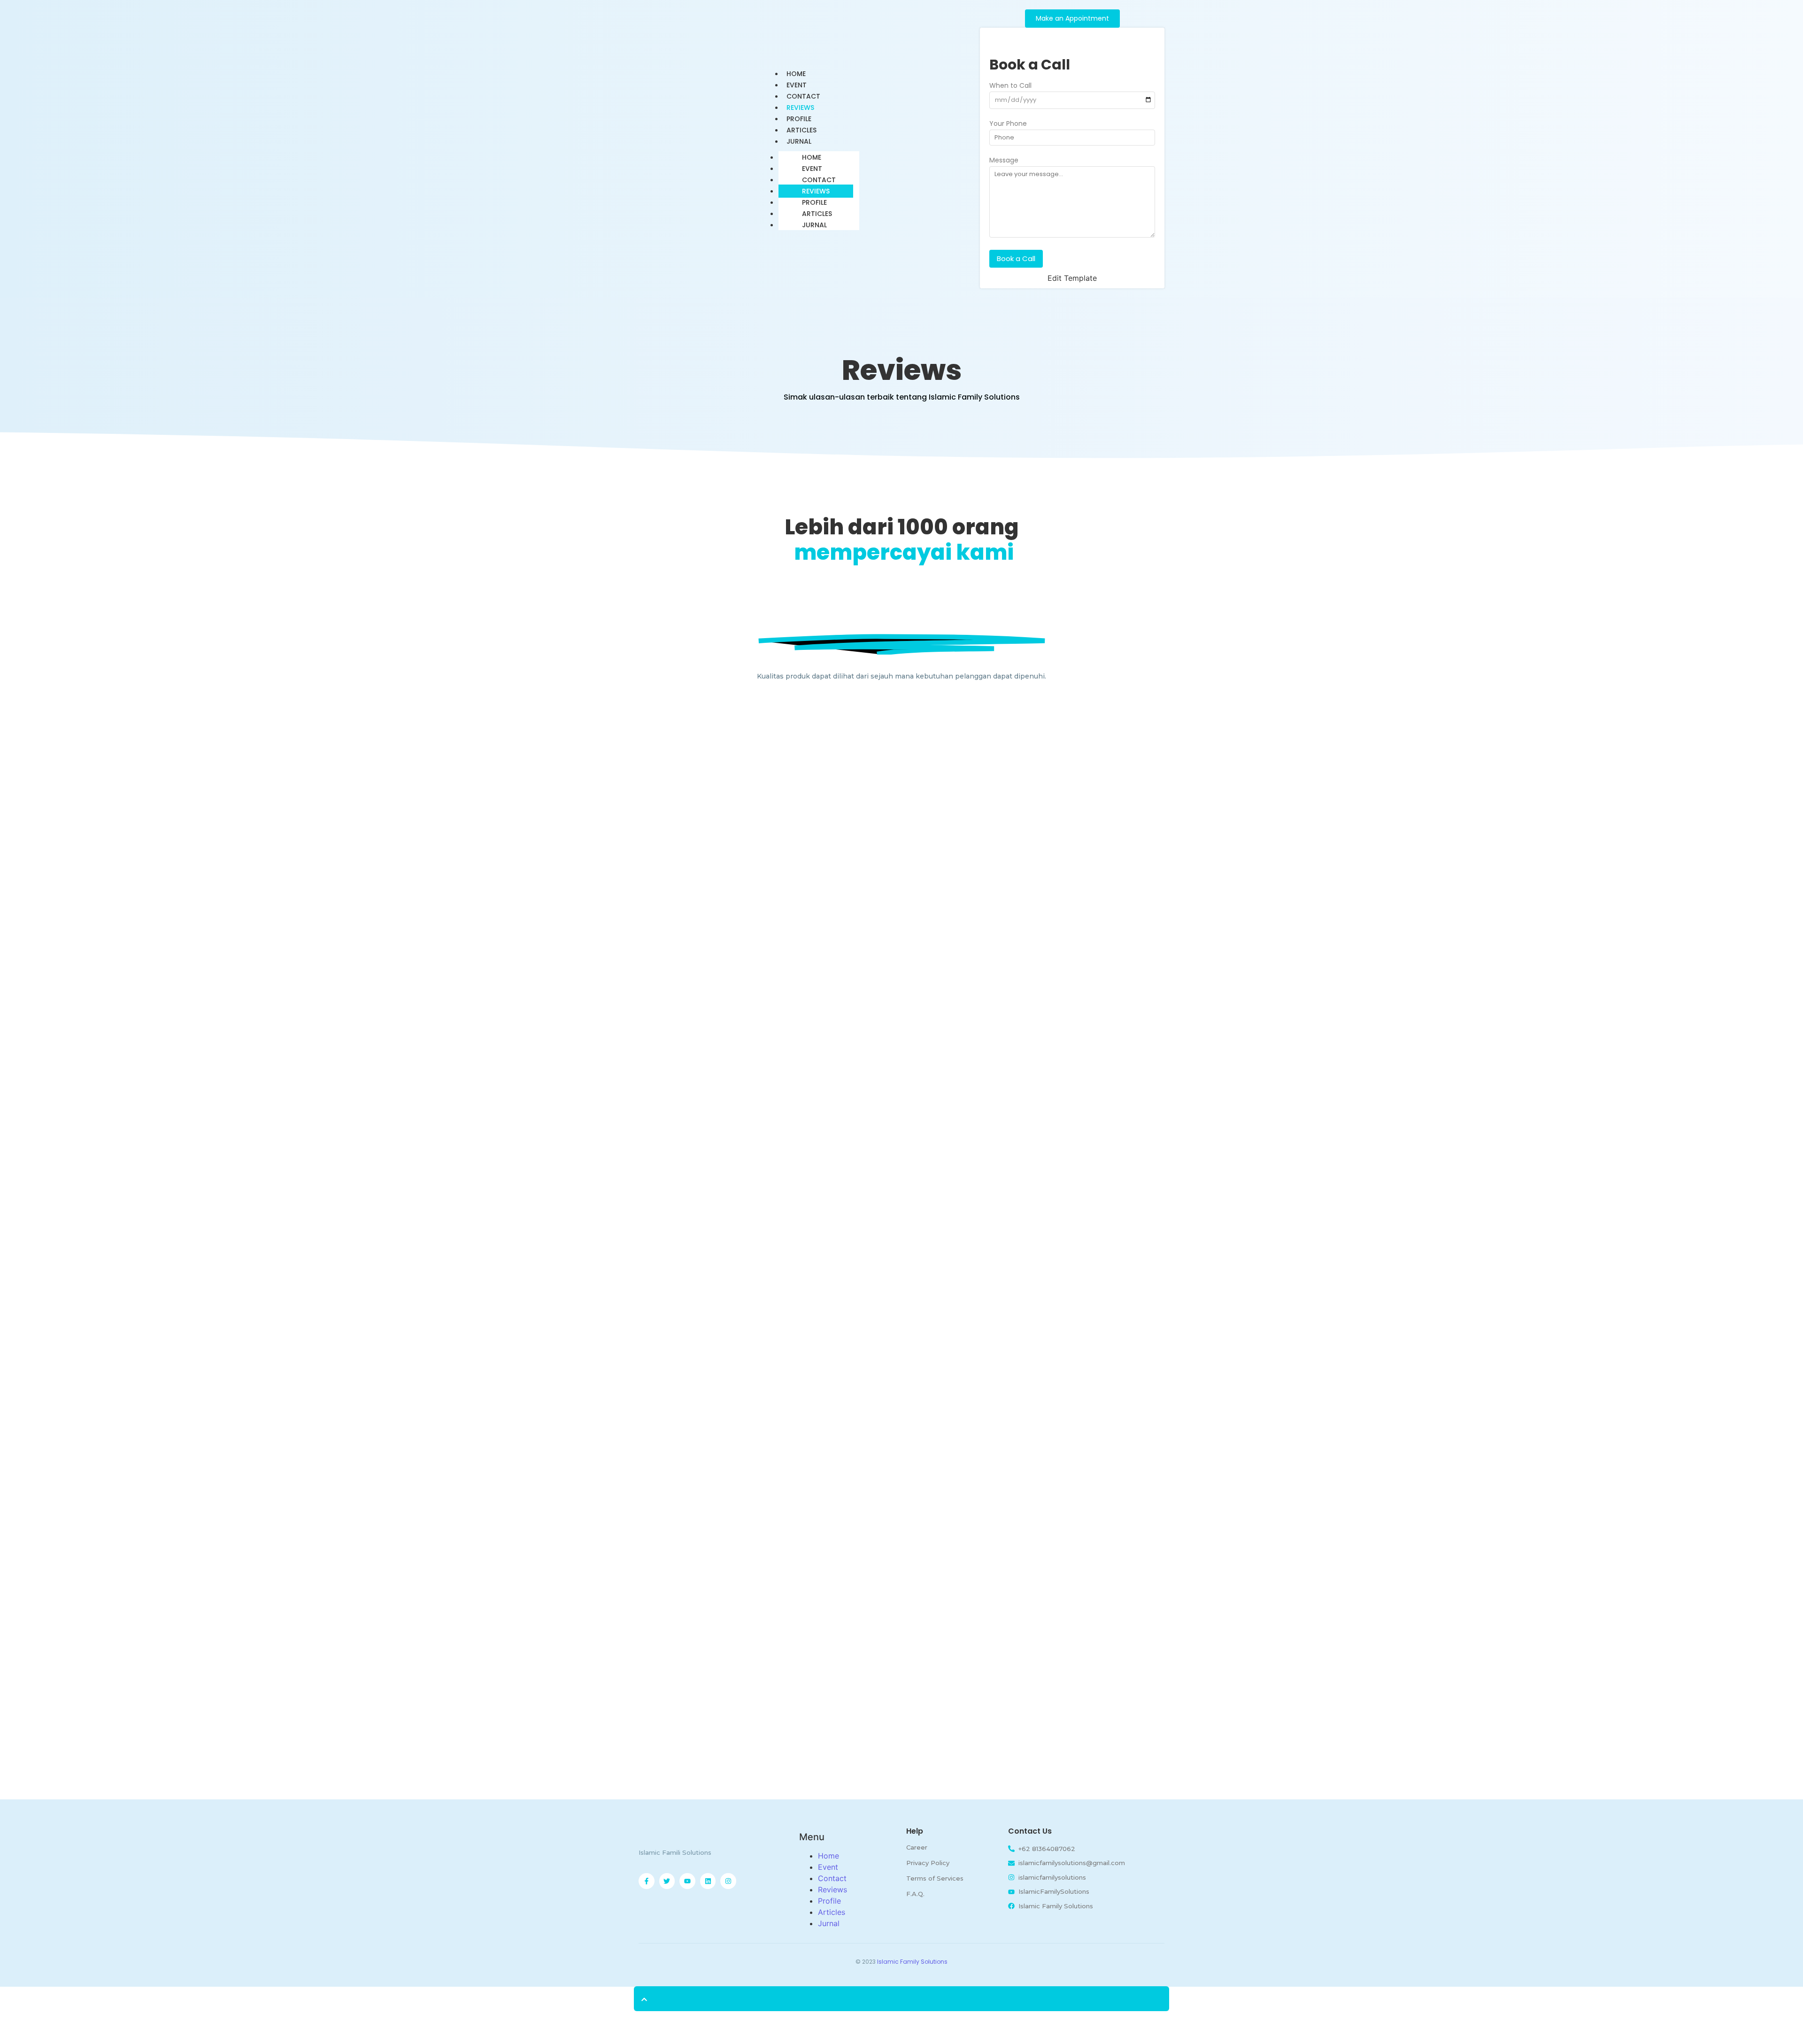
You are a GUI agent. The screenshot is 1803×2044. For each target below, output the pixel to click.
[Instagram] (728, 1881)
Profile (814, 202)
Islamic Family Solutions (912, 1962)
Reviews (816, 191)
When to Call (1010, 86)
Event (812, 169)
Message (1004, 161)
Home (812, 157)
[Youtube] (687, 1881)
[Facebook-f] (647, 1881)
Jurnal (799, 141)
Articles (817, 214)
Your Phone (1008, 124)
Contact (819, 180)
